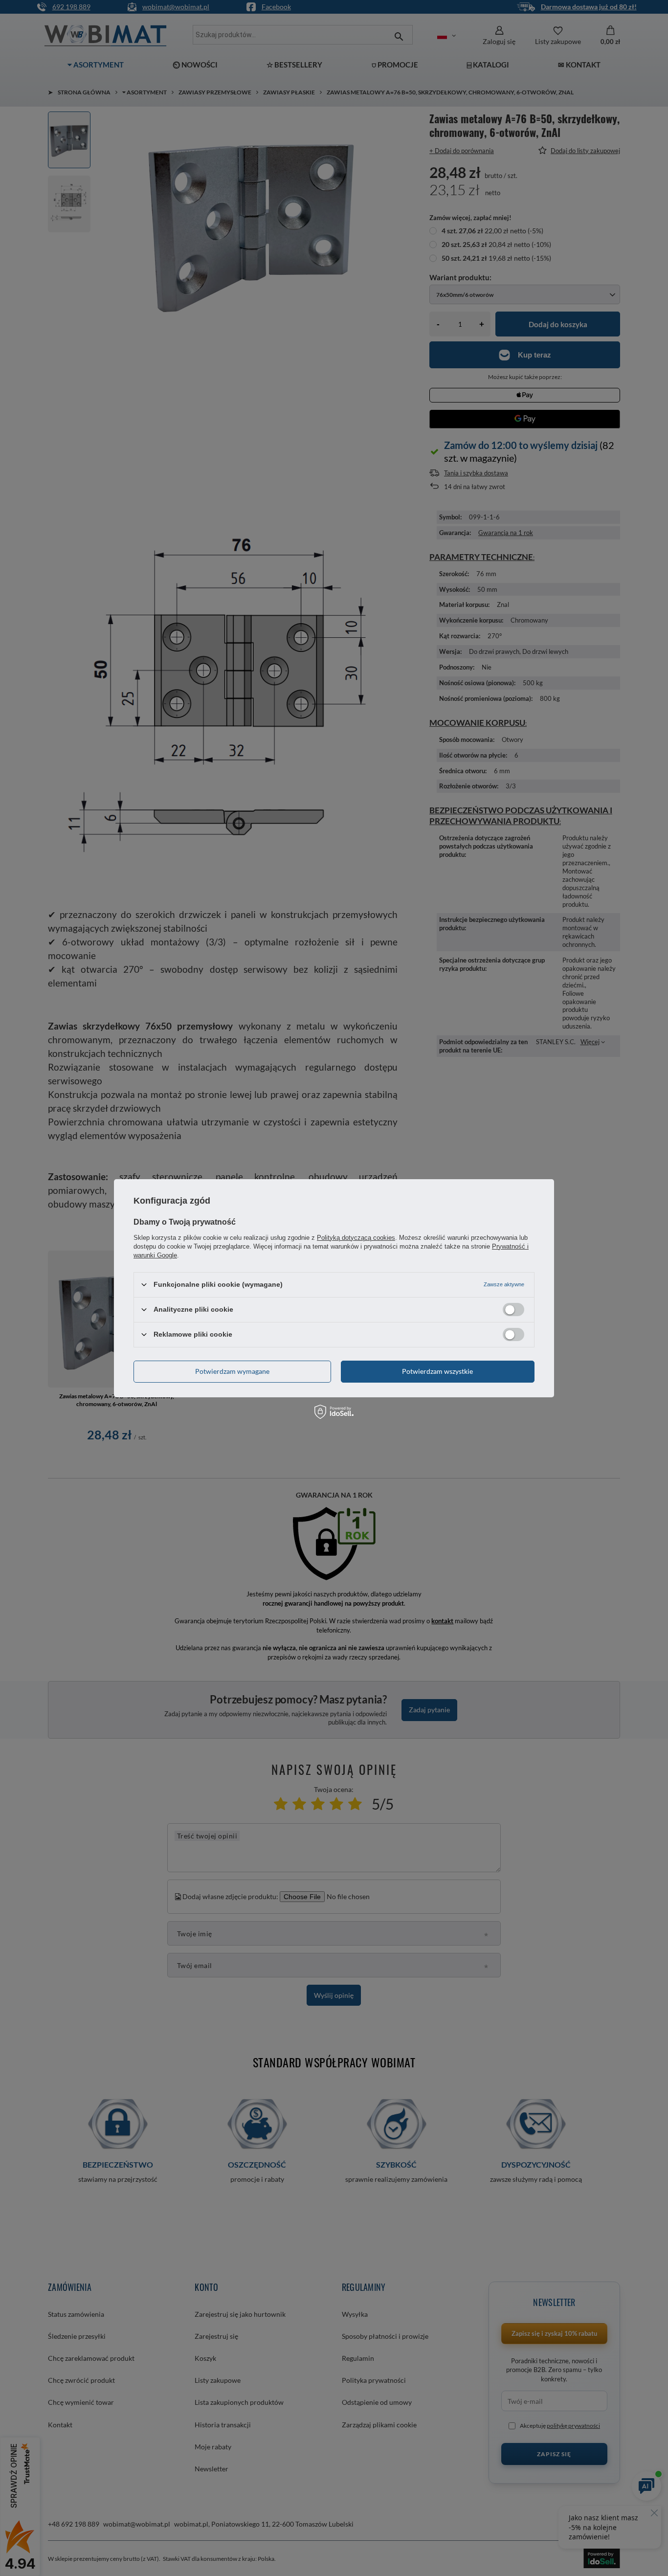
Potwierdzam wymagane (232, 1371)
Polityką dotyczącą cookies (356, 1237)
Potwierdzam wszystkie (437, 1371)
